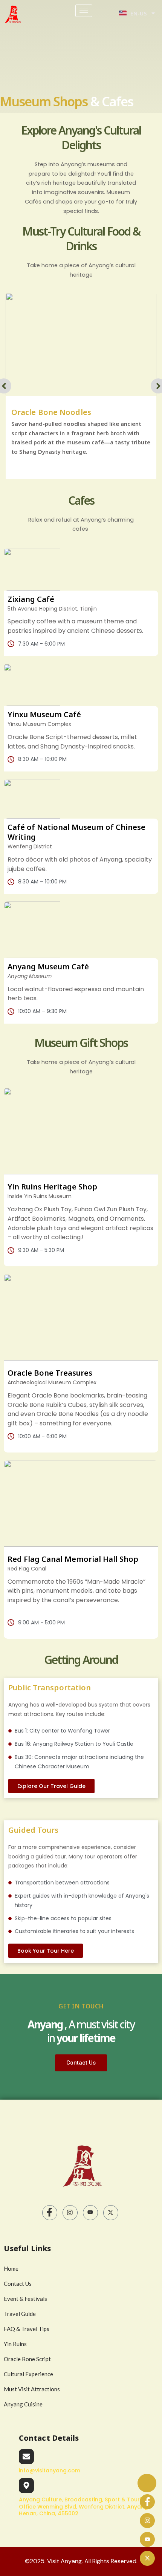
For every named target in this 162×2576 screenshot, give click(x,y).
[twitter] (111, 2213)
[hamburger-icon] (84, 11)
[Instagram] (70, 2213)
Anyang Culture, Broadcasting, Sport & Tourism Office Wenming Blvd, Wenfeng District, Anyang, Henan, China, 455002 (84, 2506)
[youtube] (90, 2213)
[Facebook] (50, 2213)
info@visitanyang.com (50, 2470)
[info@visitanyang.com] (26, 2457)
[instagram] (147, 2521)
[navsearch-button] (112, 15)
